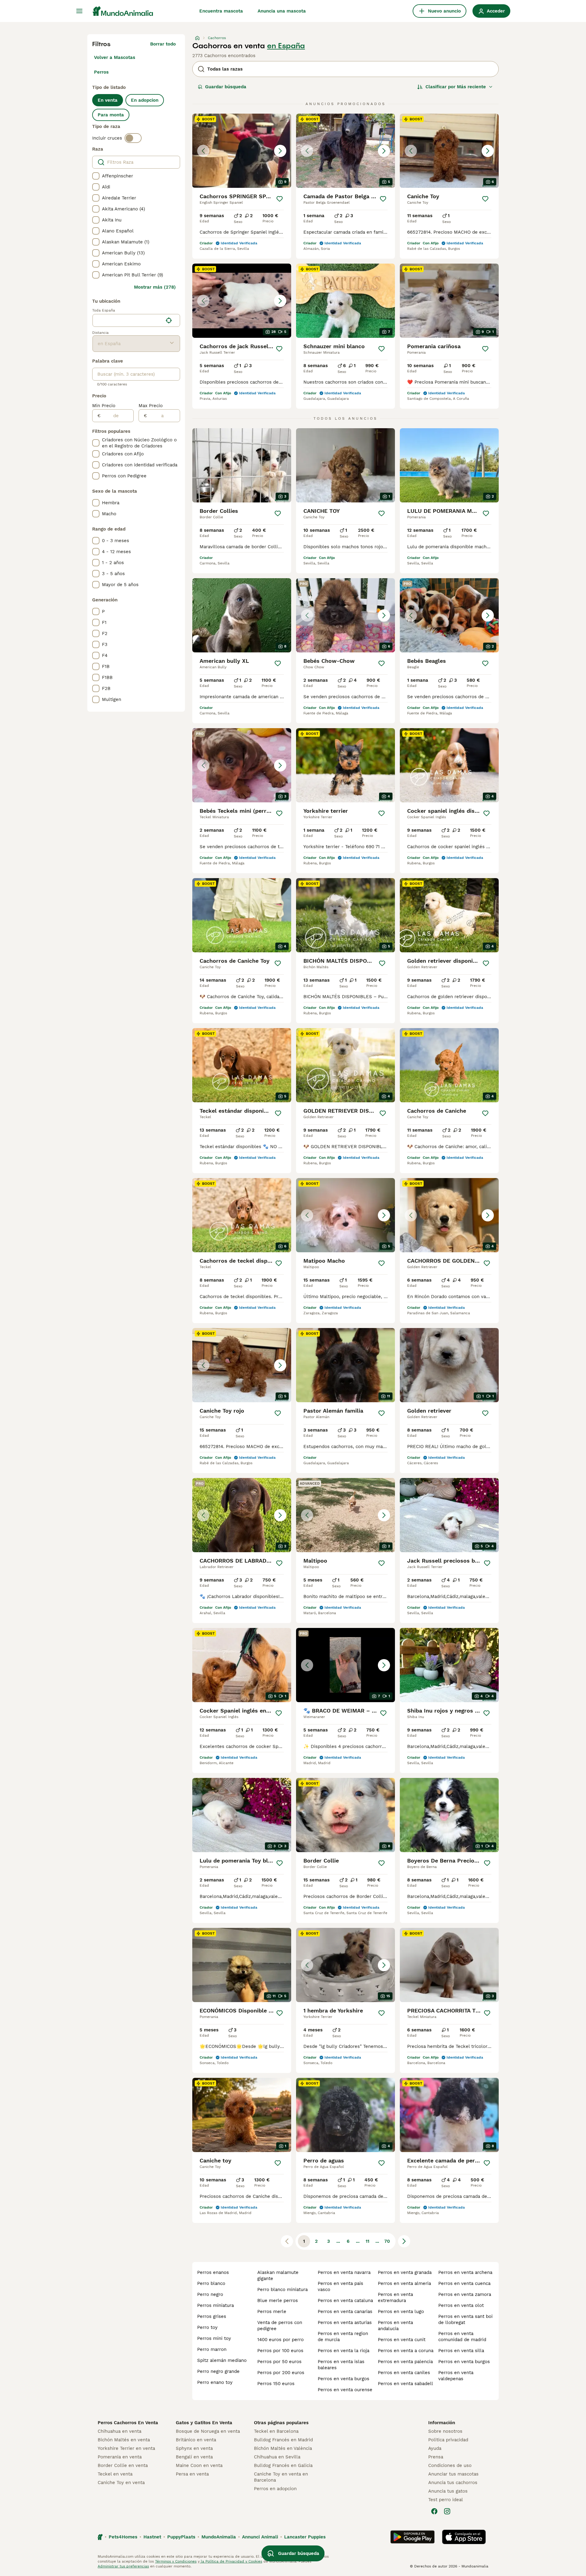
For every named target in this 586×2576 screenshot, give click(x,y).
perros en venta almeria (404, 2283)
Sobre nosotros (445, 2431)
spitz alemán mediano (222, 2360)
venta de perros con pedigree (280, 2326)
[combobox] (128, 320)
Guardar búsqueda (226, 87)
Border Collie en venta (123, 2465)
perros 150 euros (276, 2384)
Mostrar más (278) (155, 287)
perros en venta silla (461, 2351)
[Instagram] (447, 2511)
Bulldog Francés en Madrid (283, 2440)
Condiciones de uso (450, 2465)
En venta (108, 100)
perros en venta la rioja (344, 2351)
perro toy (207, 2327)
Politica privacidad (448, 2440)
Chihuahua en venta (119, 2431)
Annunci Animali (260, 2537)
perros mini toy (214, 2338)
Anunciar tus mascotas (453, 2474)
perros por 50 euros (279, 2362)
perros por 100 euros (280, 2351)
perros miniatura (215, 2305)
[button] (242, 151)
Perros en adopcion (275, 2489)
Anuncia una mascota (282, 11)
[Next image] (280, 151)
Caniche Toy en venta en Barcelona (281, 2477)
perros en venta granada (405, 2272)
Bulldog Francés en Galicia (283, 2465)
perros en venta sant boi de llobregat (465, 2319)
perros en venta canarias (345, 2311)
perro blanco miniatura (282, 2290)
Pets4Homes (123, 2537)
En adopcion (145, 100)
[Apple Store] (464, 2537)
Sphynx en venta (194, 2448)
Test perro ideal (446, 2500)
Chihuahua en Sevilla (277, 2457)
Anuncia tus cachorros (453, 2483)
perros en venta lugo (401, 2311)
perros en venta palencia (405, 2362)
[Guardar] (280, 199)
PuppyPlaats (181, 2537)
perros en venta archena (465, 2272)
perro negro (210, 2294)
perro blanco (211, 2283)
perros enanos (213, 2272)
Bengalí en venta (194, 2457)
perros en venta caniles (404, 2373)
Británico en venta (196, 2440)
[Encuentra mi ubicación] (169, 320)
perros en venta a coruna (406, 2351)
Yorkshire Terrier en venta (126, 2448)
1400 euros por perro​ (280, 2340)
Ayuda (435, 2448)
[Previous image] (203, 151)
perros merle (272, 2311)
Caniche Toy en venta (121, 2483)
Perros (101, 72)
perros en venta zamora (465, 2294)
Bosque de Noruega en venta (208, 2431)
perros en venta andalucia (395, 2326)
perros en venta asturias (345, 2322)
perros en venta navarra (344, 2272)
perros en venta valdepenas (456, 2376)
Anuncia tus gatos (448, 2491)
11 (367, 2241)
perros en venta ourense (345, 2390)
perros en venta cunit (402, 2340)
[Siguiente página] (404, 2241)
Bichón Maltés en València (283, 2448)
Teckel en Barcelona (276, 2431)
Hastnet (152, 2537)
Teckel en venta (115, 2474)
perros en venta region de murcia (343, 2337)
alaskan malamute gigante (278, 2275)
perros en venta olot (461, 2305)
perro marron (212, 2349)
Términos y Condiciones (176, 2561)
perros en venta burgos (344, 2379)
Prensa (436, 2457)
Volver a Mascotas (115, 57)
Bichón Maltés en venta (124, 2440)
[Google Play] (412, 2537)
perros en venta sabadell (405, 2384)
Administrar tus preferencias (123, 2566)
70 (387, 2241)
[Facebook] (434, 2511)
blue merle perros (278, 2301)
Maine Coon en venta (199, 2465)
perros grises (212, 2316)
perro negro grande (218, 2371)
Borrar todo (163, 44)
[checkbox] (96, 176)
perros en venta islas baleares (341, 2365)
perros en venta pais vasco (340, 2286)
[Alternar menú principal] (79, 11)
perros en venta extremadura (395, 2297)
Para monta (111, 115)
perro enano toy (215, 2382)
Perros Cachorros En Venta (128, 2423)
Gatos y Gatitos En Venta (204, 2423)
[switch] (133, 138)
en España (286, 46)
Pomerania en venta (120, 2457)
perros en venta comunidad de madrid (462, 2337)
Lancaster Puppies (305, 2537)
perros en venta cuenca (464, 2283)
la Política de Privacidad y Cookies (231, 2561)
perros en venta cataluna (345, 2301)
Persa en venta (192, 2474)
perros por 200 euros (281, 2373)
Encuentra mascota (221, 11)
